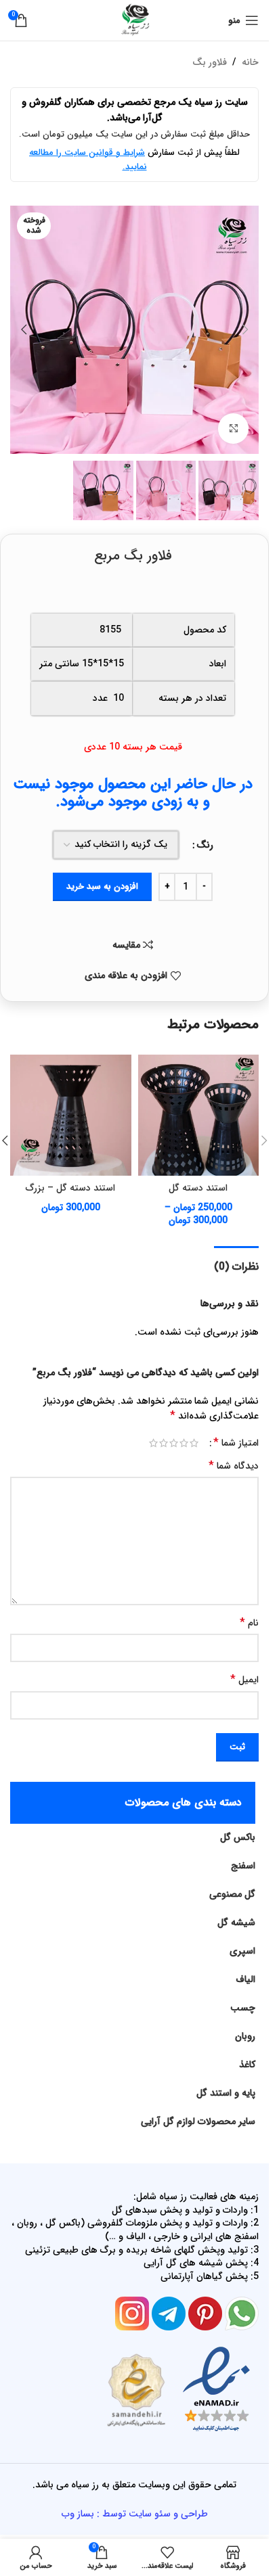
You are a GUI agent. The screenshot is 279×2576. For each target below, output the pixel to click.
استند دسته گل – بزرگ (70, 1188)
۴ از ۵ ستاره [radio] (164, 1443)
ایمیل (244, 1680)
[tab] (236, 1265)
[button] (245, 329)
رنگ (205, 845)
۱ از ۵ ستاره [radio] (194, 1443)
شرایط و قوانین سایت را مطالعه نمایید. (88, 160)
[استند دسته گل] (199, 1115)
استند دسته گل (198, 1188)
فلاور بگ (210, 62)
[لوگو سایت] (135, 20)
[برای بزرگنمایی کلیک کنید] (233, 429)
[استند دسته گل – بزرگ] (71, 1115)
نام (249, 1623)
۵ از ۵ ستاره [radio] (153, 1443)
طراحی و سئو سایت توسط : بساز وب (135, 2514)
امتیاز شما (236, 1443)
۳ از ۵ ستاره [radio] (174, 1443)
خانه (250, 62)
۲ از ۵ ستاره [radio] (184, 1443)
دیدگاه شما (234, 1466)
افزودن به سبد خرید (102, 887)
